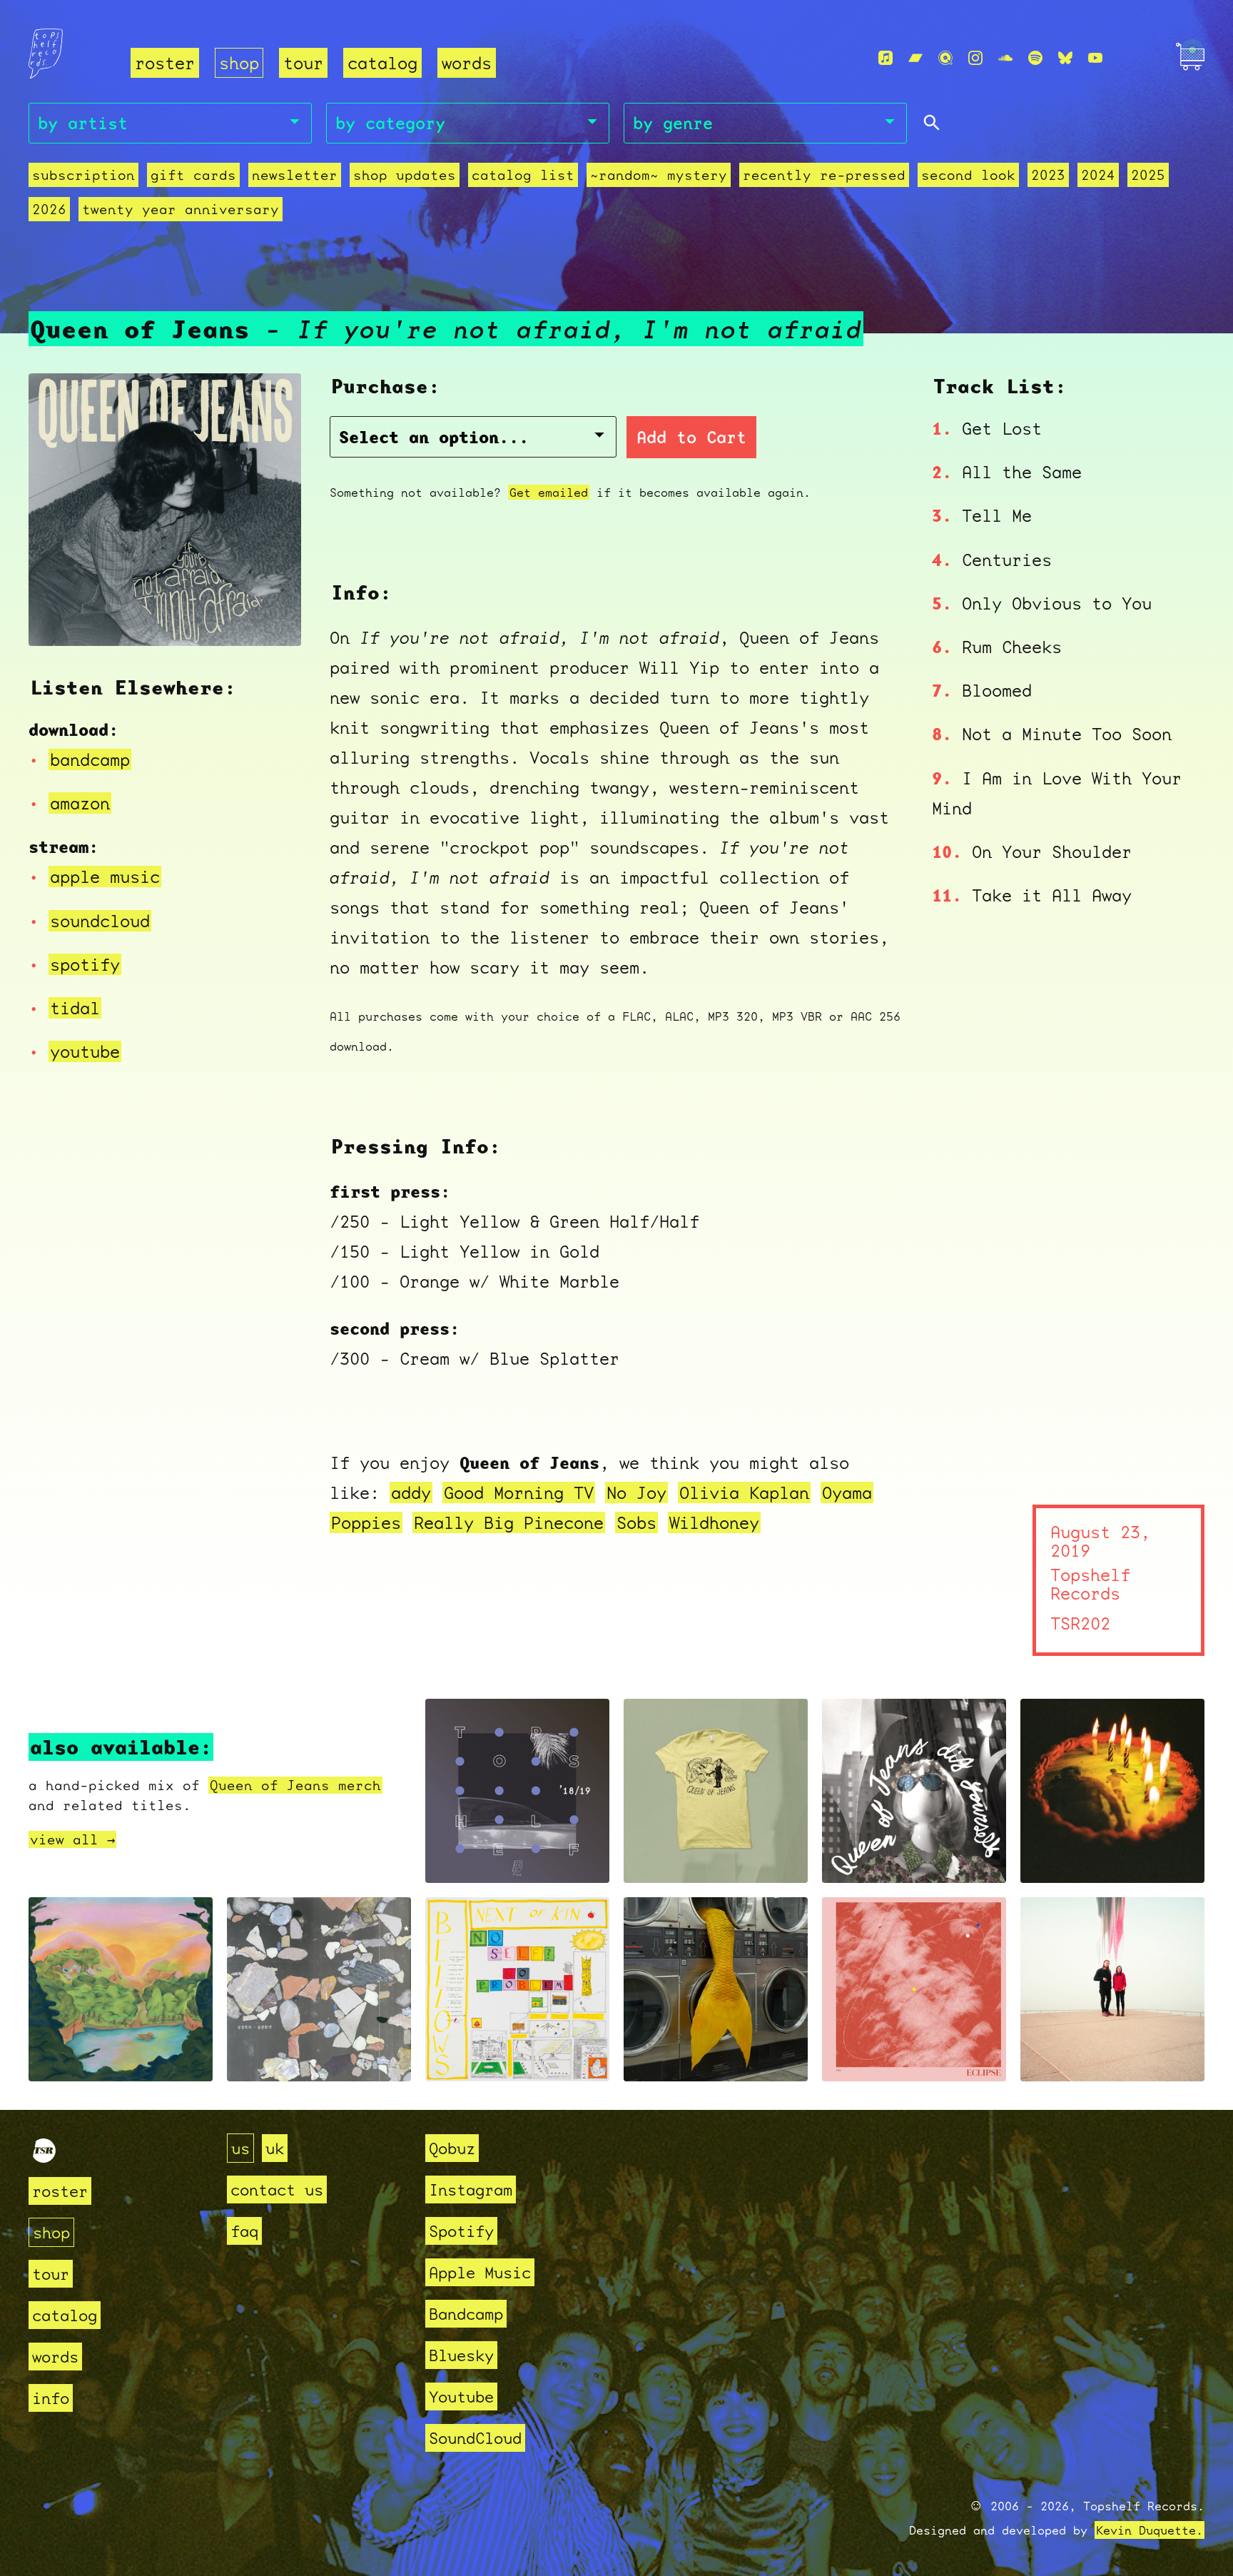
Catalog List (523, 175)
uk (275, 2148)
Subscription (83, 175)
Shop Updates (405, 175)
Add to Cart (691, 437)
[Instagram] (975, 58)
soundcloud (100, 921)
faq (244, 2231)
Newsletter (295, 175)
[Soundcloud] (1005, 58)
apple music (105, 877)
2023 (1048, 175)
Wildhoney (714, 1522)
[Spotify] (1035, 58)
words (467, 63)
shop (239, 63)
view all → (72, 1839)
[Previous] (59, 617)
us (240, 2148)
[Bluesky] (1065, 58)
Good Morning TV (519, 1492)
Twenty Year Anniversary (181, 209)
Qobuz (452, 2148)
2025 (1148, 175)
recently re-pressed (824, 175)
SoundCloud (475, 2438)
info (51, 2398)
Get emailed (549, 492)
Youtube (461, 2396)
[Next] (271, 617)
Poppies (366, 1522)
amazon (80, 803)
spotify (85, 964)
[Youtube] (1095, 58)
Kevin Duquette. (1150, 2530)
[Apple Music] (886, 58)
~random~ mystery (659, 175)
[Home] (71, 59)
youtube (85, 1051)
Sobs (636, 1522)
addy (411, 1492)
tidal (75, 1008)
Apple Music (480, 2272)
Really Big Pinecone (509, 1522)
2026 (49, 209)
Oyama (847, 1492)
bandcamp (90, 759)
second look (968, 175)
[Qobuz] (945, 58)
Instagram (471, 2189)
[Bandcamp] (915, 58)
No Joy (636, 1492)
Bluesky (461, 2355)
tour (303, 63)
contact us (277, 2189)
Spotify (461, 2231)
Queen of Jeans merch (295, 1785)
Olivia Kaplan (744, 1492)
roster (165, 63)
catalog (382, 63)
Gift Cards (193, 175)
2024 (1098, 175)
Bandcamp (466, 2314)
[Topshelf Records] (44, 2157)
